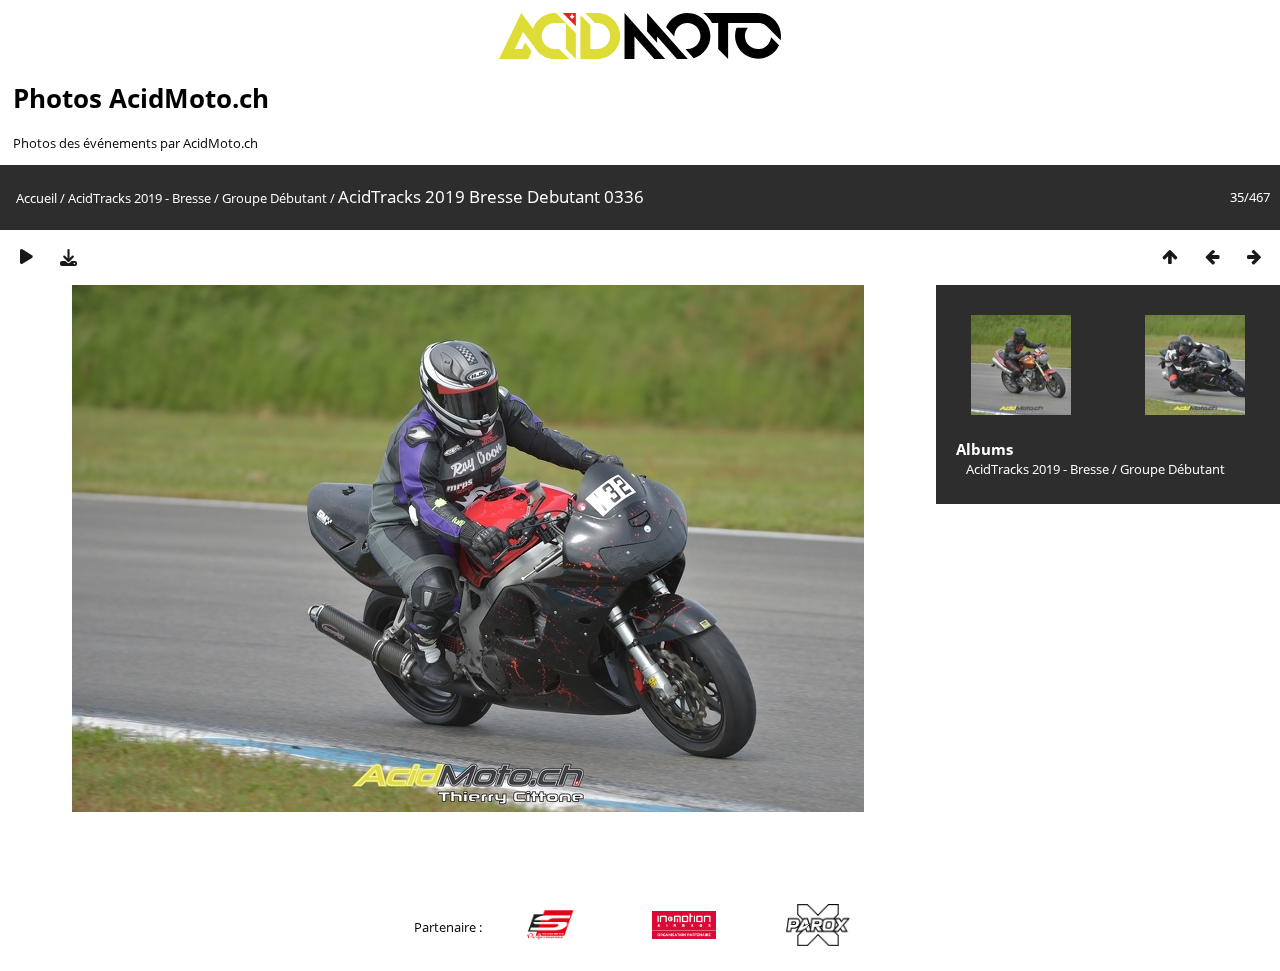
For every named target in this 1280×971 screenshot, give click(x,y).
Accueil (36, 198)
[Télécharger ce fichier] (68, 256)
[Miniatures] (1170, 256)
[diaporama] (26, 256)
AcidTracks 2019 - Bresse (139, 198)
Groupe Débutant (274, 198)
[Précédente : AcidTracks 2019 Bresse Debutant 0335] (1212, 256)
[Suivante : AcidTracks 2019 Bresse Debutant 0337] (1254, 256)
